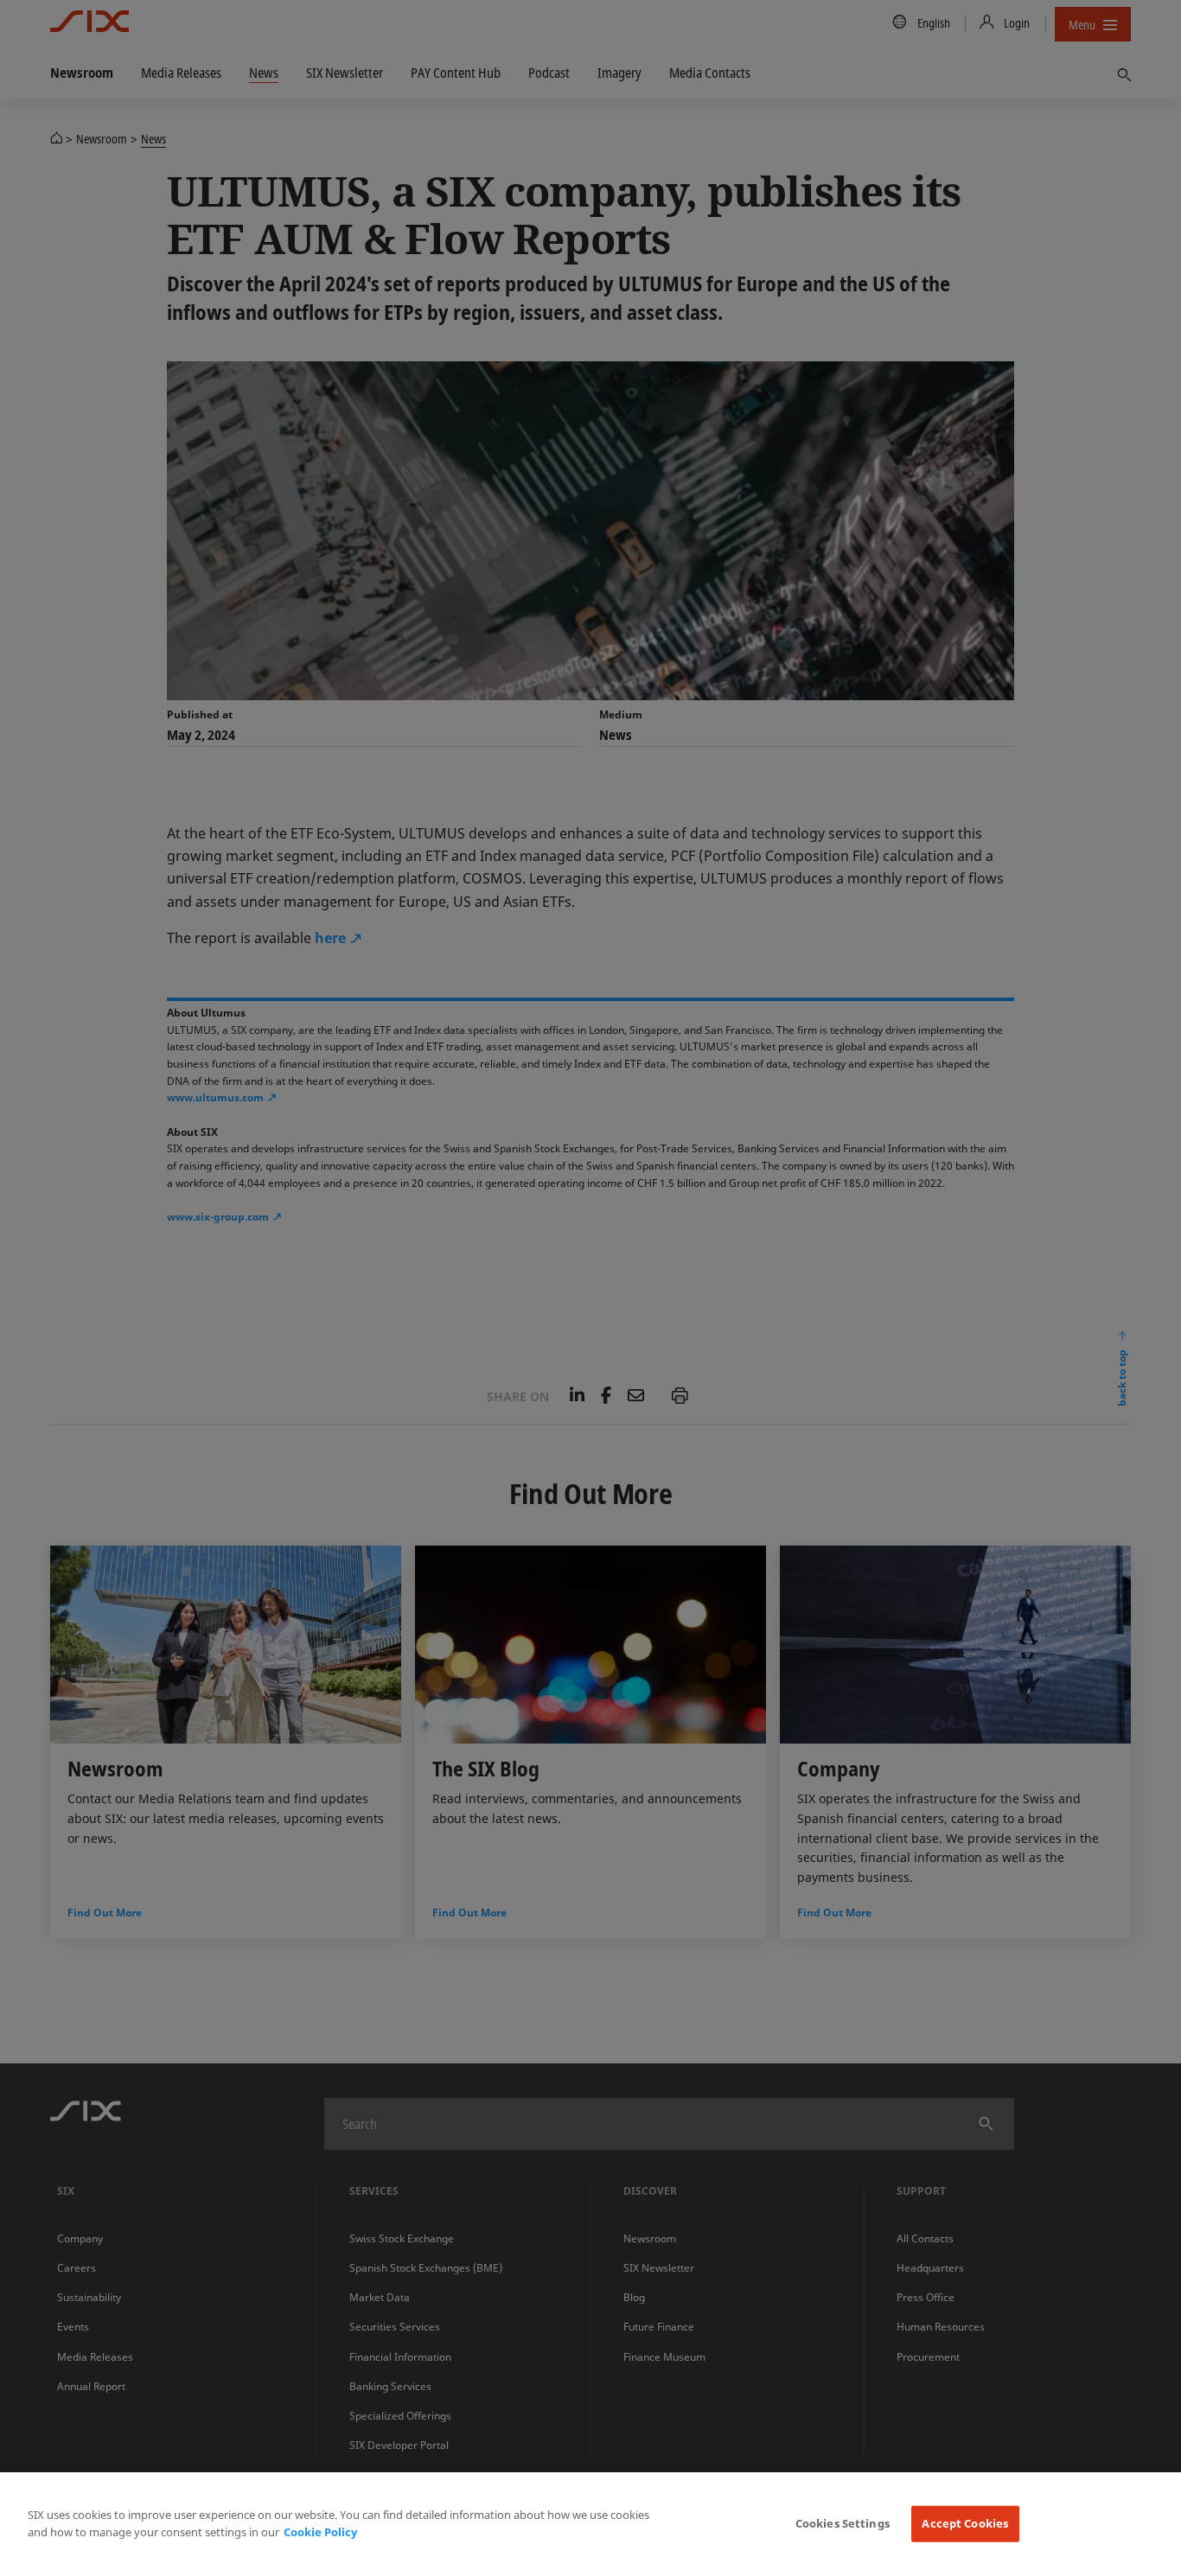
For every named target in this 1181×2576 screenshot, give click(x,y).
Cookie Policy (320, 2532)
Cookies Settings (843, 2523)
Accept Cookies (965, 2523)
